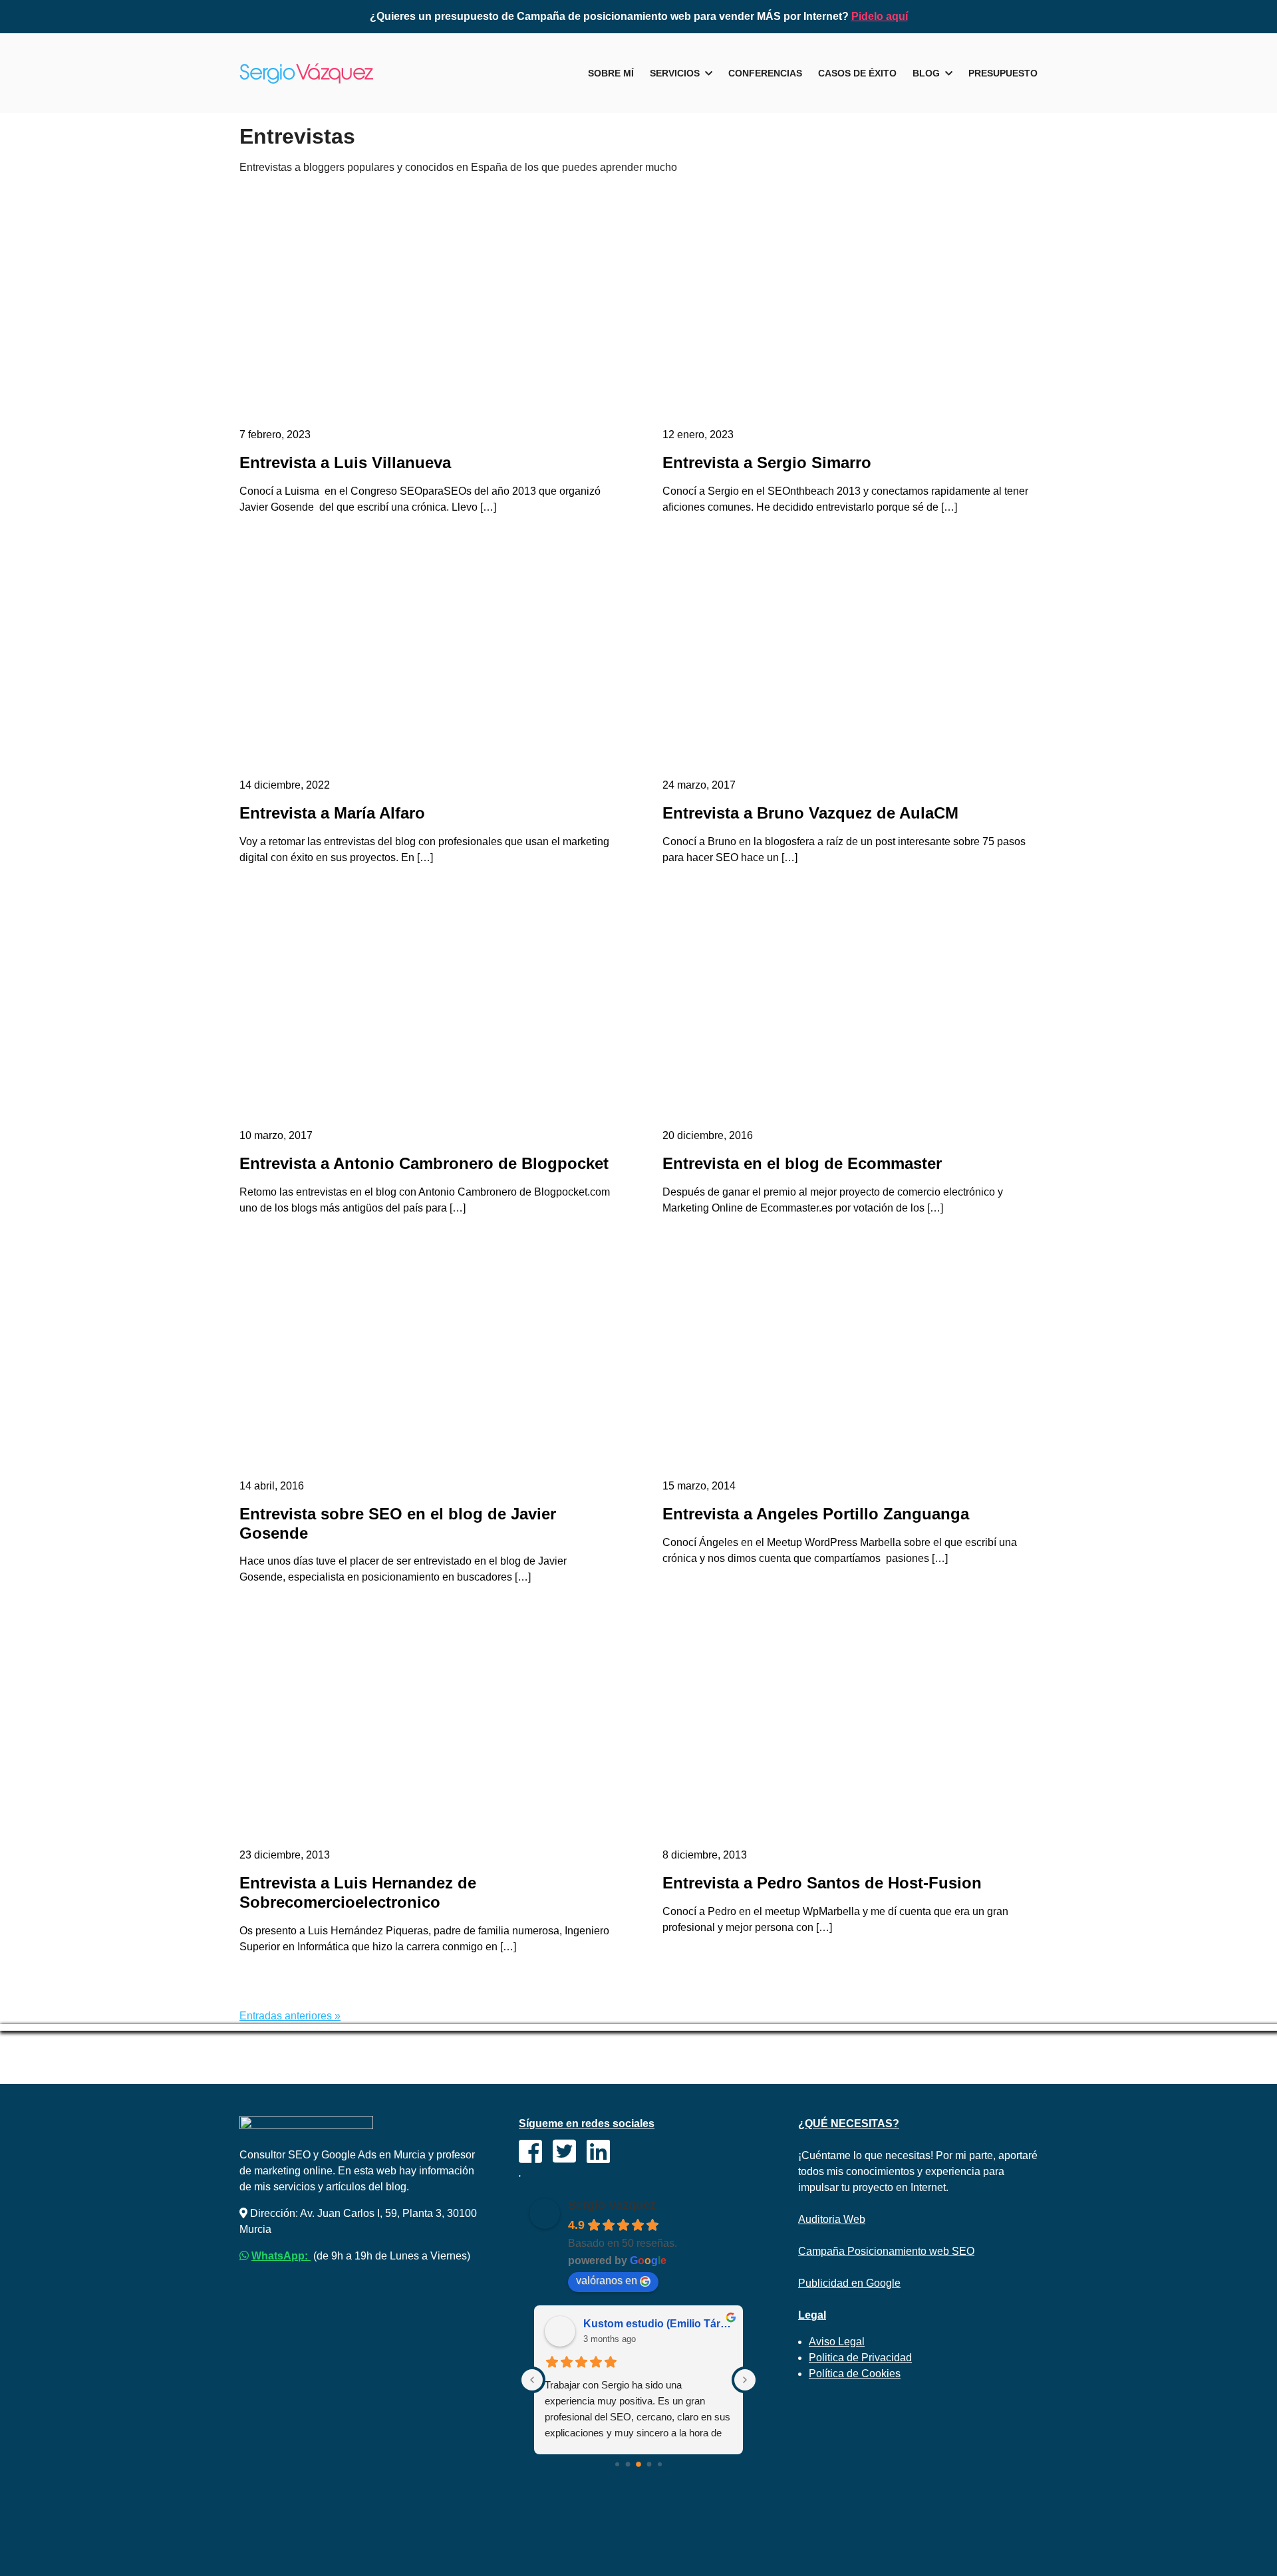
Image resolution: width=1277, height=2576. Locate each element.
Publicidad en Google (849, 2283)
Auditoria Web (832, 2219)
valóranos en (607, 2280)
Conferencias (765, 73)
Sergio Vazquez (612, 2205)
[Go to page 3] (649, 2465)
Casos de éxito (857, 73)
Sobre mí (611, 73)
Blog (926, 73)
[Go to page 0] (617, 2464)
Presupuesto (1003, 73)
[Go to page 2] (638, 2464)
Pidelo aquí (880, 16)
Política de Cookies (855, 2374)
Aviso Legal (837, 2342)
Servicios (675, 73)
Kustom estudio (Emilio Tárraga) (658, 2324)
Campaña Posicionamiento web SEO (886, 2251)
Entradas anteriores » (290, 2016)
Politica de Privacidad (860, 2358)
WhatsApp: (281, 2256)
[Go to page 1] (628, 2465)
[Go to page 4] (660, 2464)
